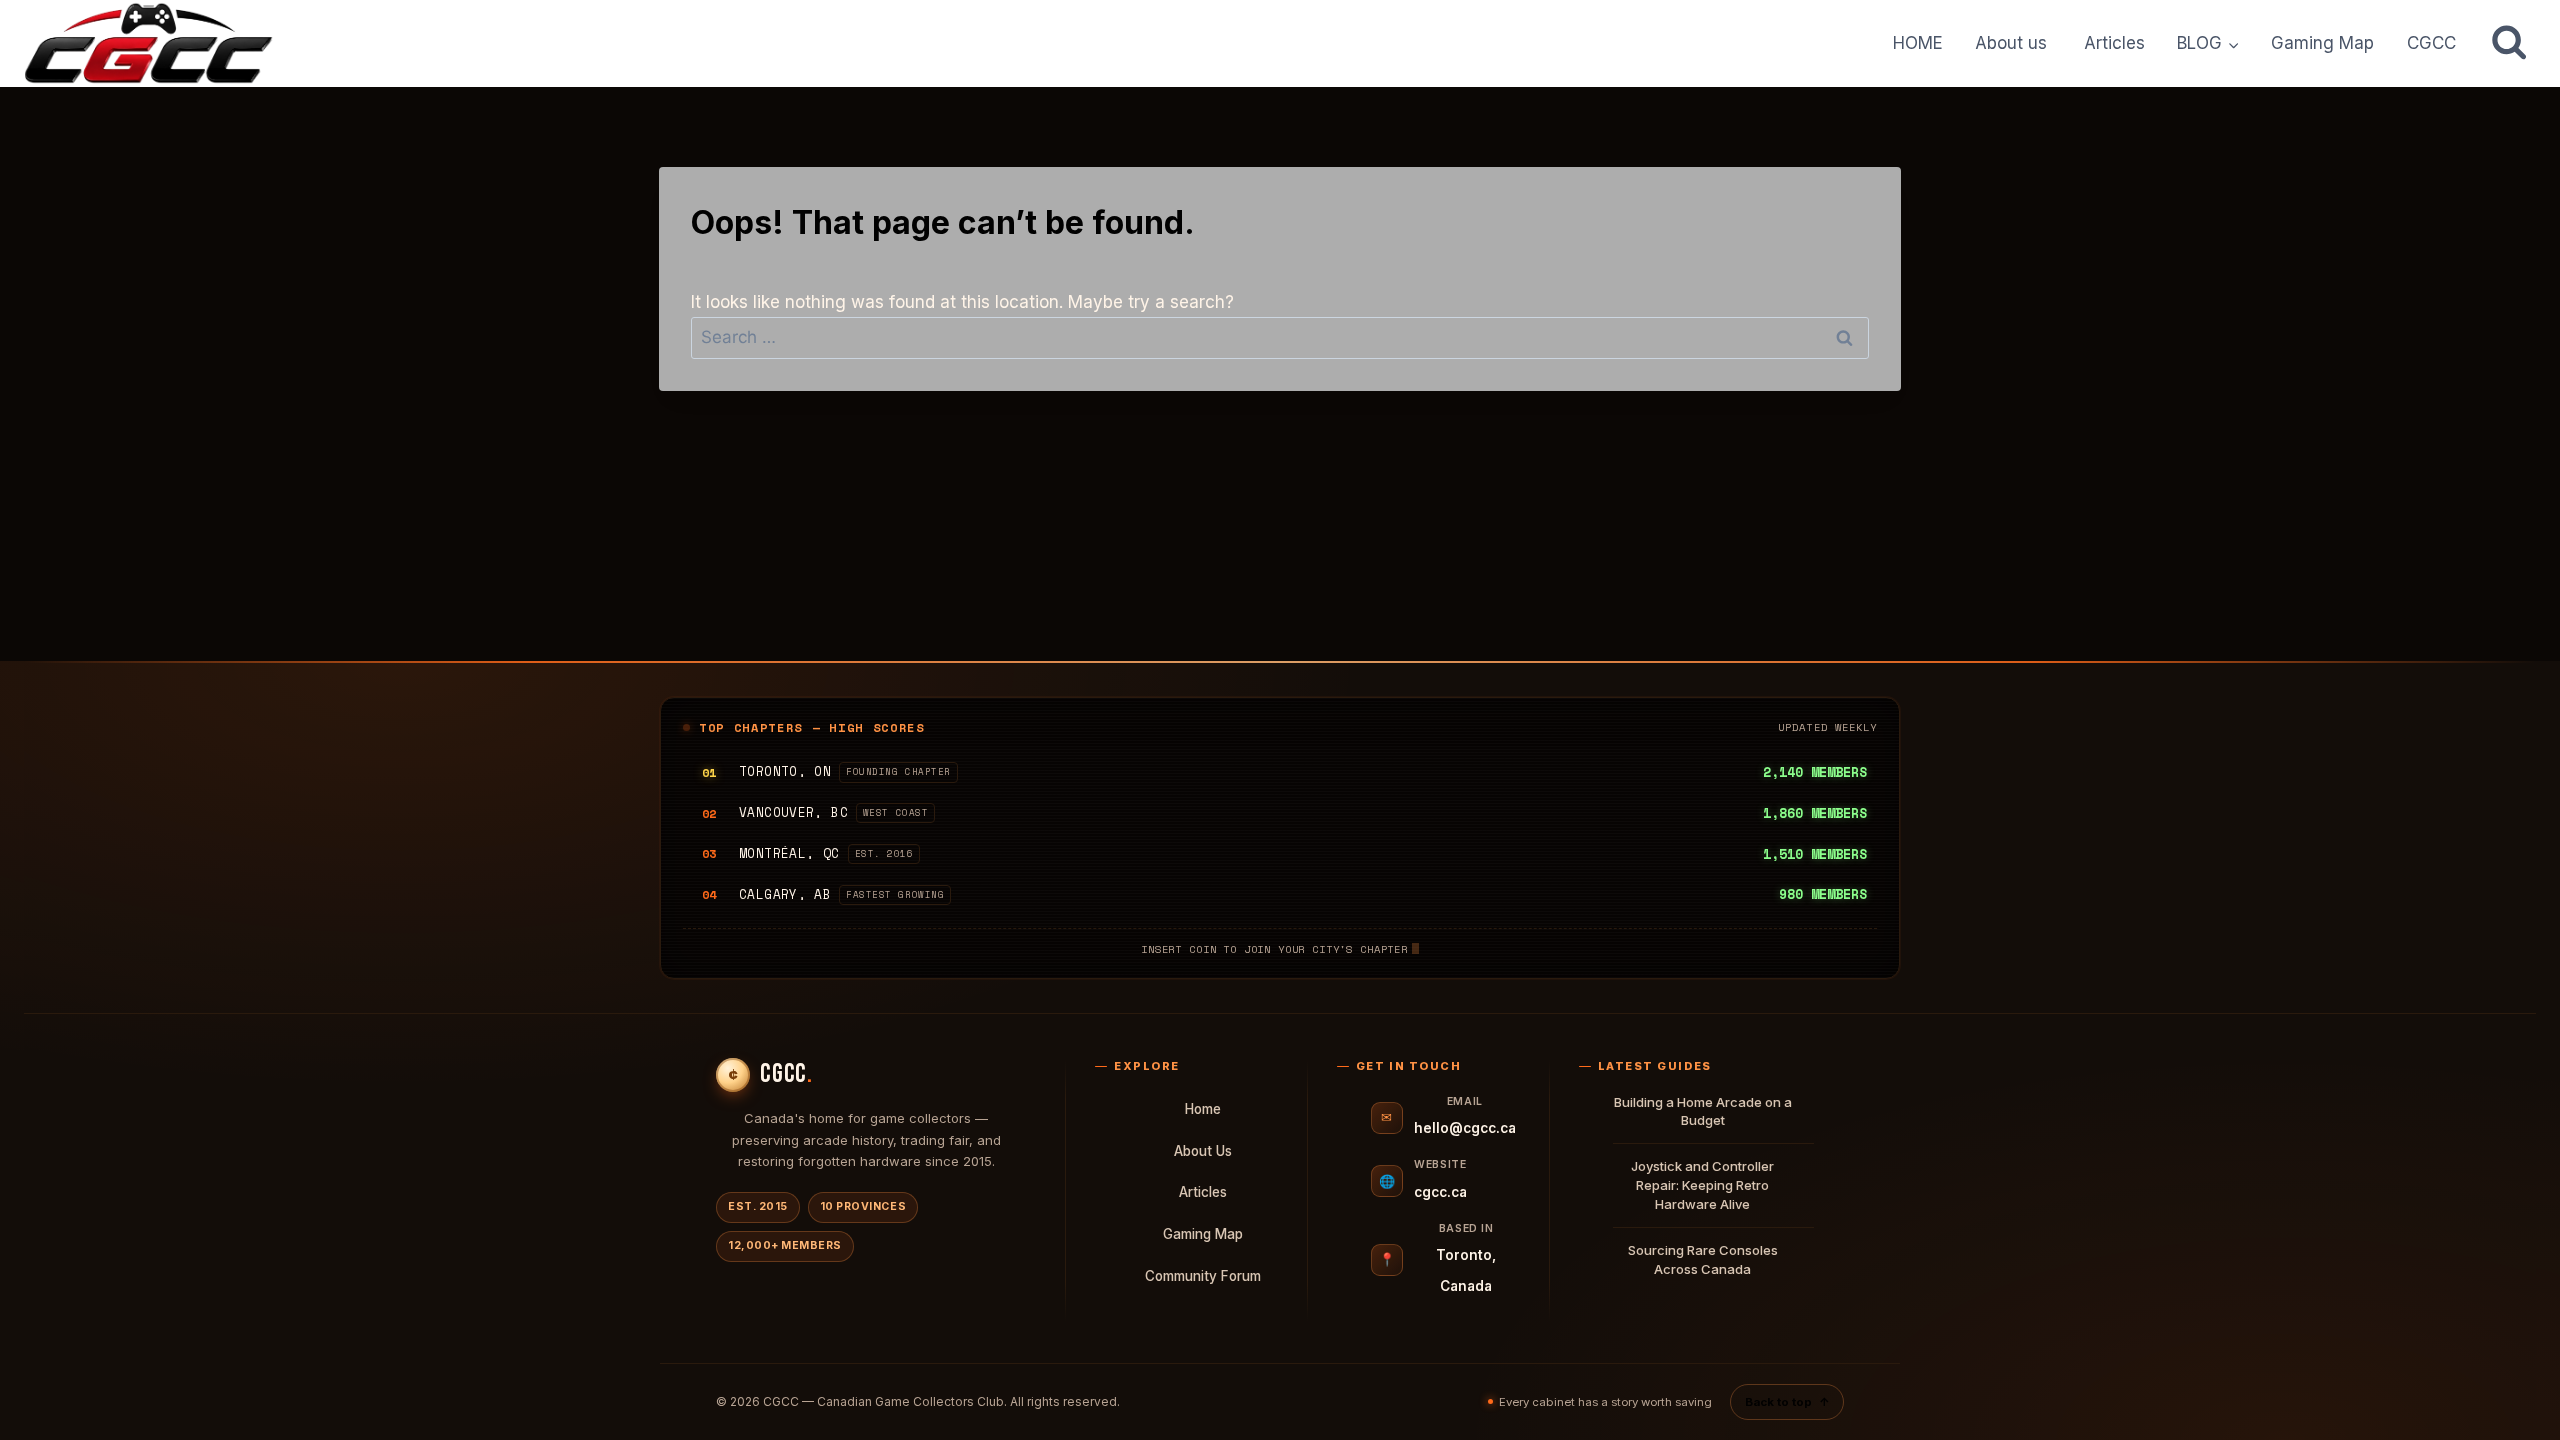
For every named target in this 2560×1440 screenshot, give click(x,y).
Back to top (1787, 1402)
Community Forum (1203, 1276)
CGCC (2431, 43)
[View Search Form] (2509, 43)
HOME (1918, 43)
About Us (1203, 1151)
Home (1203, 1109)
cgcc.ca (1440, 1192)
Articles (2114, 43)
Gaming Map (2322, 43)
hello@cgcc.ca (1465, 1128)
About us (2013, 43)
